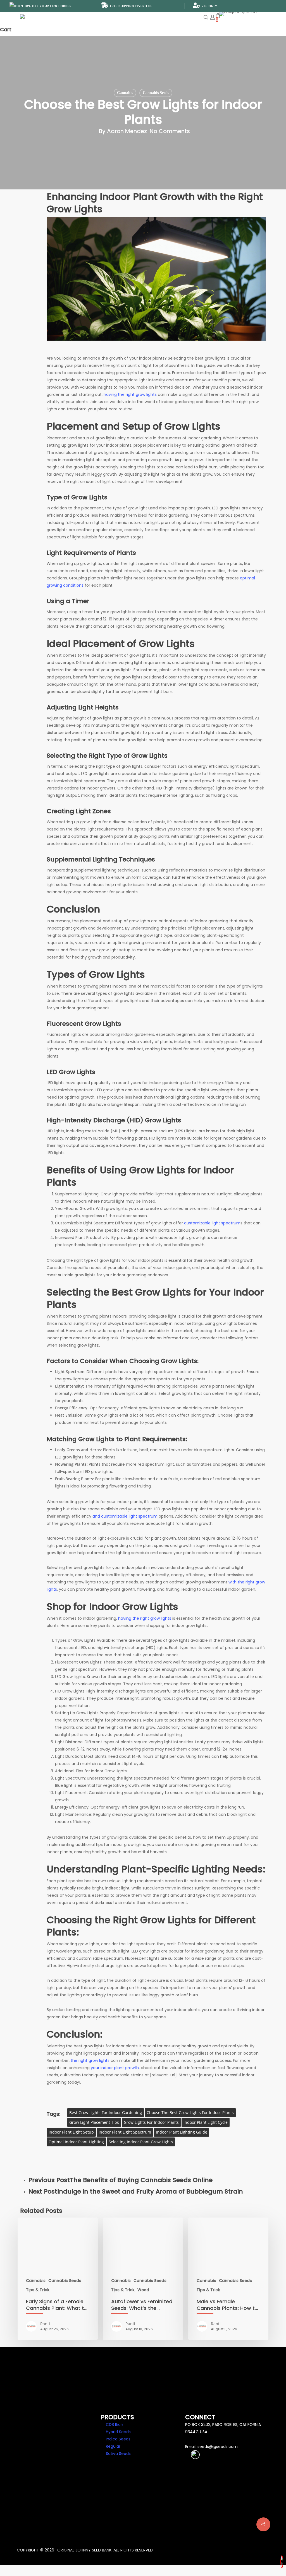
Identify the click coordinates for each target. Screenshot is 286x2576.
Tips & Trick (38, 2290)
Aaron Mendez (127, 131)
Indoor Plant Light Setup (71, 2132)
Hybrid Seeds (118, 2432)
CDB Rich (115, 2425)
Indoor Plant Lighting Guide (182, 2132)
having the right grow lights (130, 394)
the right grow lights (90, 2060)
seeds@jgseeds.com (218, 2447)
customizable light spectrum (212, 1223)
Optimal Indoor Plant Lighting (76, 2142)
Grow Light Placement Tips (94, 2122)
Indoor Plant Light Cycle (206, 2122)
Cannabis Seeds (156, 93)
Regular (113, 2446)
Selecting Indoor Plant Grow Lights (141, 2142)
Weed (143, 2290)
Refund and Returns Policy (48, 2467)
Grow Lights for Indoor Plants (151, 2122)
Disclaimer (32, 2453)
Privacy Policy (35, 2445)
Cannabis (125, 93)
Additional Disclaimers (45, 2460)
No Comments (170, 131)
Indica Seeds (118, 2439)
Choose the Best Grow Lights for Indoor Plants (190, 2112)
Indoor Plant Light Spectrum (125, 2132)
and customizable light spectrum (125, 1516)
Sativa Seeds (118, 2454)
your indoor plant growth (115, 2068)
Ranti (45, 2324)
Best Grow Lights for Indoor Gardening (106, 2112)
